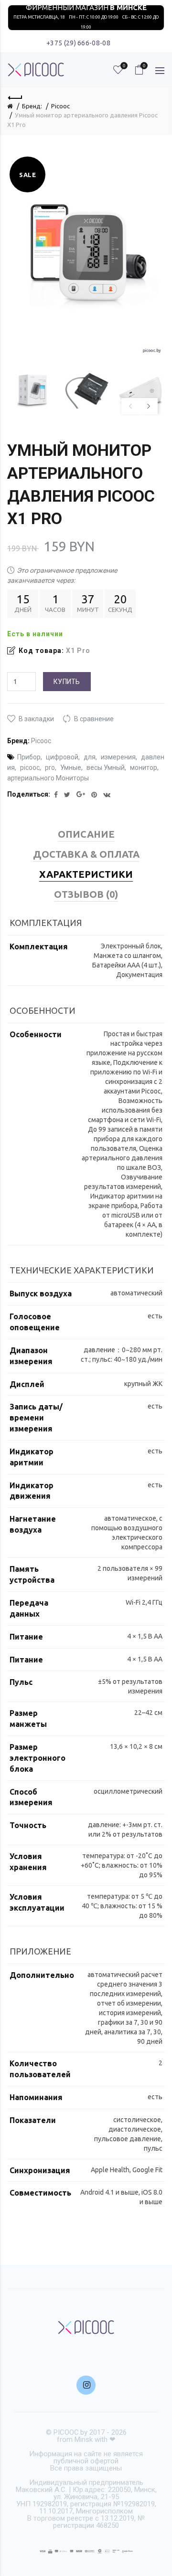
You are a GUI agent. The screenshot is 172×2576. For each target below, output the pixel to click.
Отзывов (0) (86, 894)
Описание (86, 834)
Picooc (60, 106)
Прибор (29, 757)
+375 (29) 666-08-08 (78, 43)
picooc (30, 768)
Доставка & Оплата (86, 854)
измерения (118, 757)
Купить (67, 682)
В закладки (36, 719)
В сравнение (94, 719)
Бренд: (32, 106)
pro (50, 768)
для (90, 757)
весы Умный (106, 768)
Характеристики (86, 874)
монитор (144, 768)
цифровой (62, 757)
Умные (71, 768)
